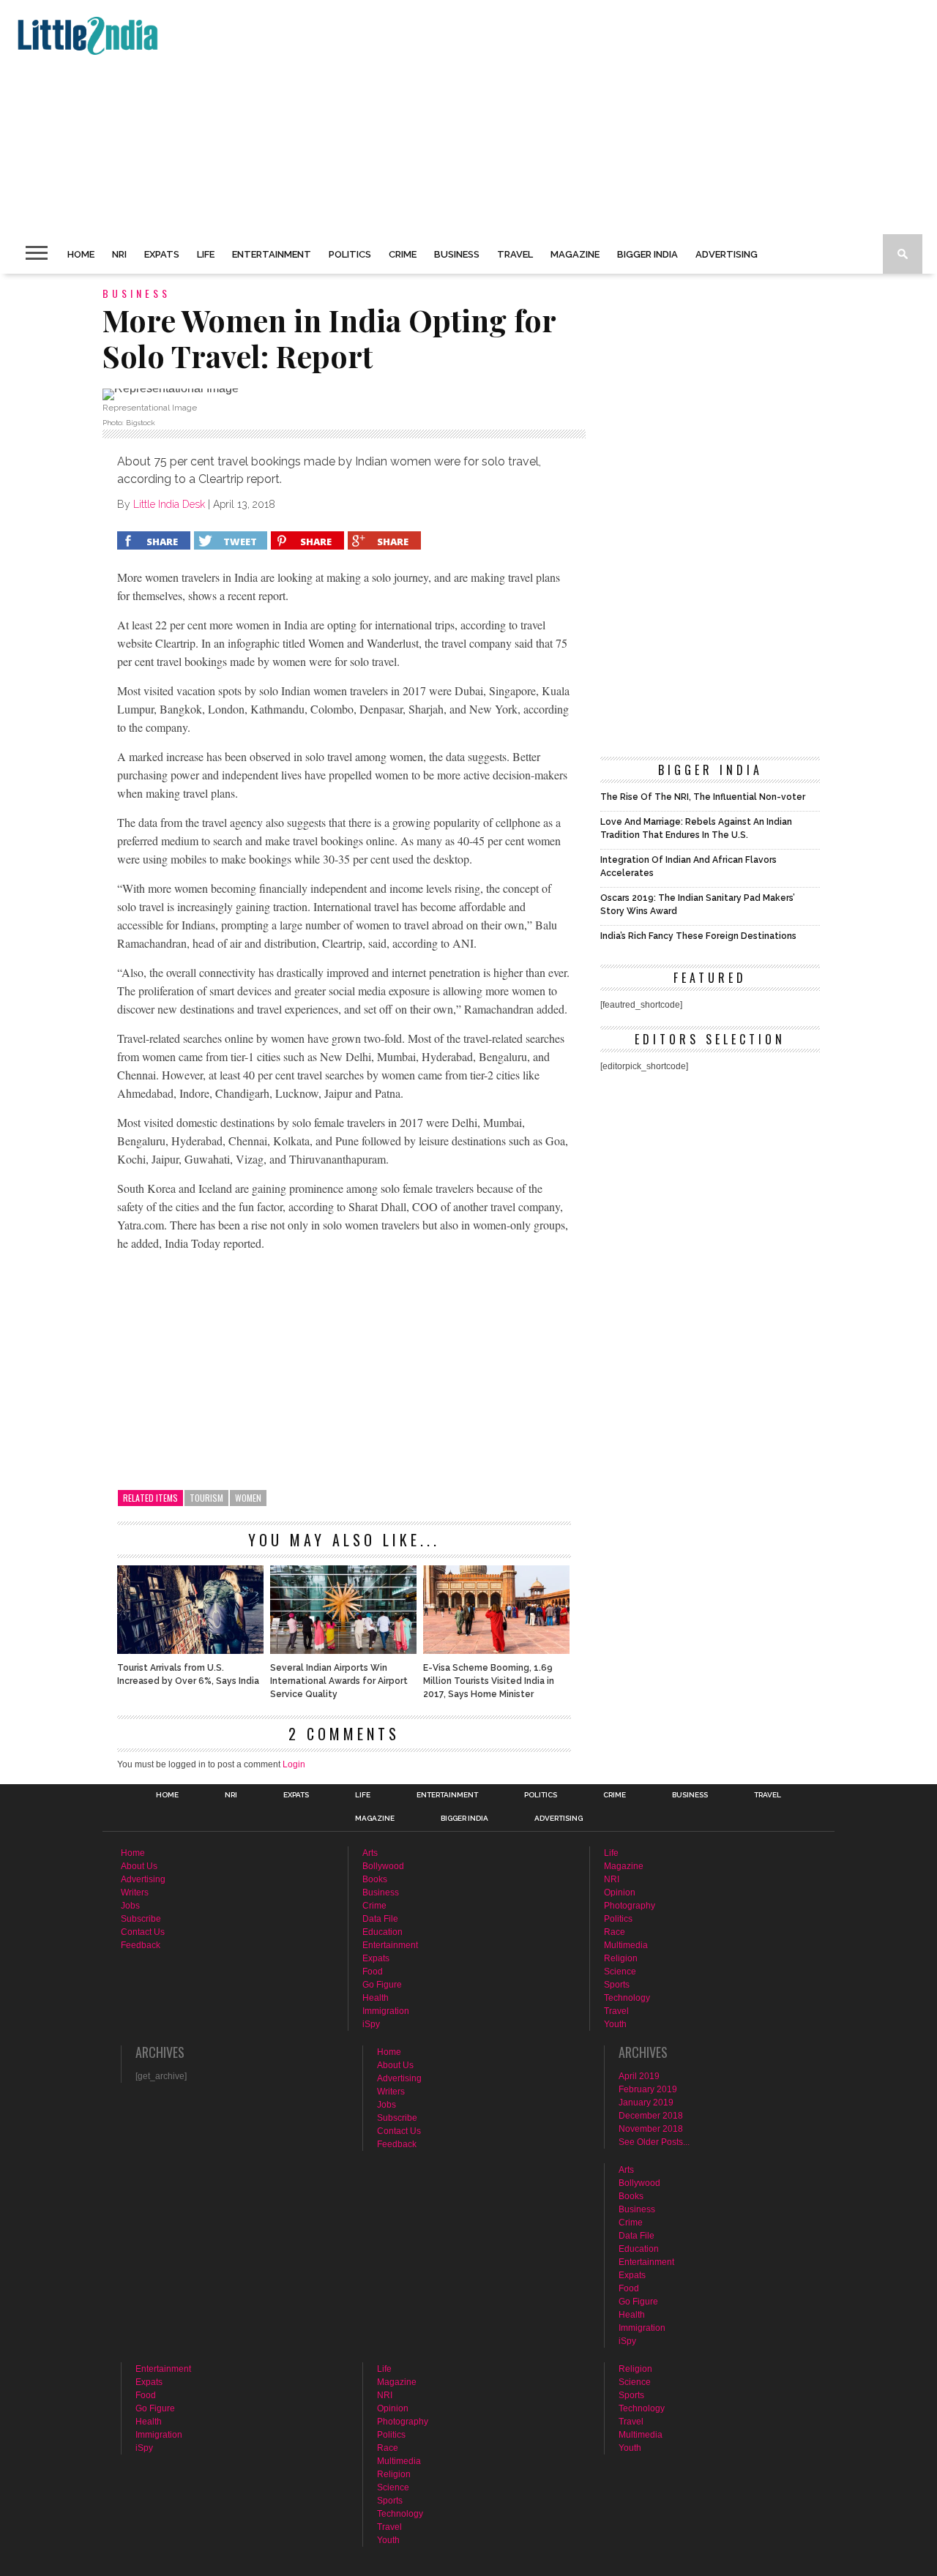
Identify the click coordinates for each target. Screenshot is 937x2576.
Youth (615, 2024)
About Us (139, 1866)
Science (620, 1972)
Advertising (727, 254)
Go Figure (382, 1985)
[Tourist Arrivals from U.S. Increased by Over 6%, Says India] (190, 1650)
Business (457, 254)
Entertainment (272, 254)
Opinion (620, 1892)
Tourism (206, 1498)
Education (382, 1932)
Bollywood (383, 1866)
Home (81, 254)
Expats (162, 254)
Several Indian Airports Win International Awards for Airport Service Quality (339, 1681)
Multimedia (626, 1945)
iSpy (371, 2024)
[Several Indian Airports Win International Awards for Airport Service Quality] (343, 1650)
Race (615, 1932)
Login (294, 1764)
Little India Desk (169, 504)
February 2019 (648, 2089)
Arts (370, 1853)
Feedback (141, 1945)
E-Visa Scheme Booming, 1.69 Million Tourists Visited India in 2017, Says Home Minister (489, 1681)
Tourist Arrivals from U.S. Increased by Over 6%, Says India (188, 1674)
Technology (627, 1998)
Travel (515, 254)
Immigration (386, 2011)
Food (373, 1972)
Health (376, 1998)
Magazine (575, 254)
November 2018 (651, 2129)
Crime (403, 254)
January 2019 (646, 2103)
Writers (135, 1892)
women (248, 1498)
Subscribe (141, 1919)
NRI (119, 254)
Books (375, 1879)
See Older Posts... (654, 2142)
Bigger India (647, 254)
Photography (630, 1906)
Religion (621, 1958)
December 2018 (651, 2116)
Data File (380, 1919)
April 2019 (639, 2076)
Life (206, 254)
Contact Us (143, 1932)
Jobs (130, 1906)
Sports (617, 1985)
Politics (350, 254)
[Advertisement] (451, 117)
